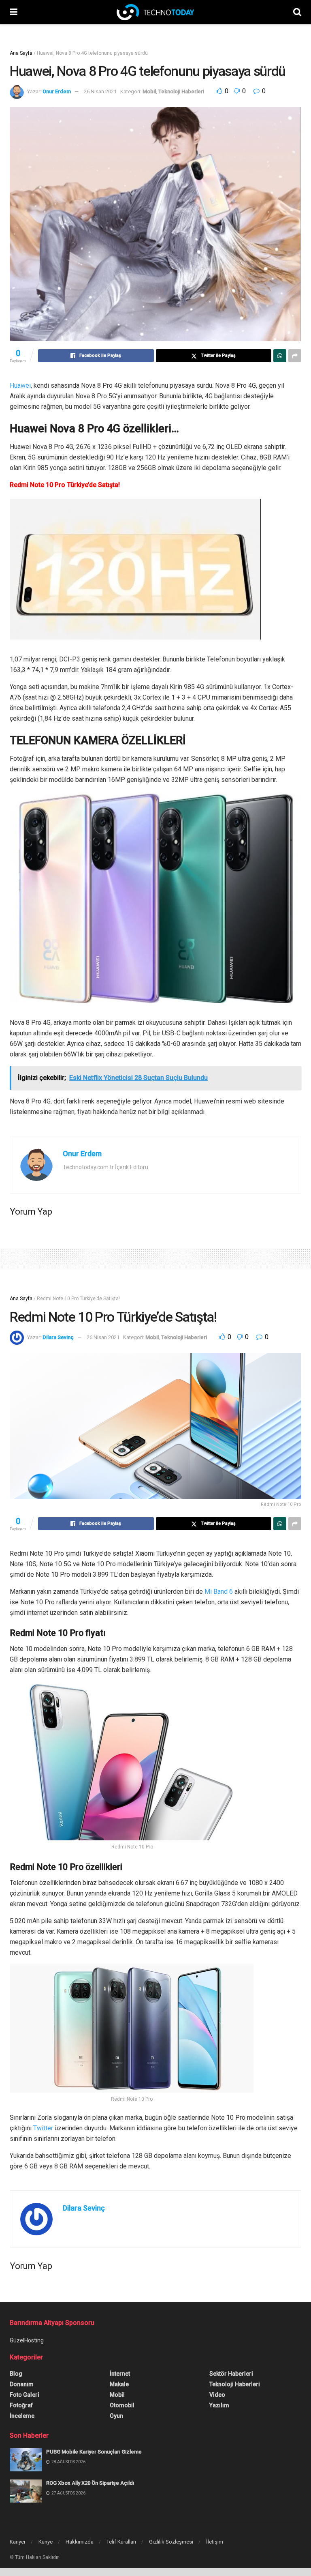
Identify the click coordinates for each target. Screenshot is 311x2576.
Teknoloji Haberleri (181, 91)
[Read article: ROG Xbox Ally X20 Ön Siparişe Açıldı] (26, 2491)
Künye (46, 2542)
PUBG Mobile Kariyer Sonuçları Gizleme (94, 2452)
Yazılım (219, 2405)
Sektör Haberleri (231, 2374)
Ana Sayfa (21, 53)
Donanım (22, 2384)
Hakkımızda (80, 2542)
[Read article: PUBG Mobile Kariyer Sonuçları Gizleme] (26, 2460)
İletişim (215, 2542)
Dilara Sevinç (58, 1337)
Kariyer (18, 2542)
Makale (119, 2384)
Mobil (149, 91)
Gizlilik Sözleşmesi (171, 2542)
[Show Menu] (14, 12)
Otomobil (122, 2405)
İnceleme (22, 2416)
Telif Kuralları (121, 2542)
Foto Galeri (24, 2395)
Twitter (43, 2128)
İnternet (120, 2374)
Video (217, 2395)
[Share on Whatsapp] (280, 356)
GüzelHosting (27, 2340)
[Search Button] (297, 12)
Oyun (116, 2416)
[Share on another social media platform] (295, 356)
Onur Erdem (57, 91)
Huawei (20, 385)
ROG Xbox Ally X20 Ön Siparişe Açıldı (90, 2483)
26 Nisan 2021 (100, 91)
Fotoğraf (21, 2405)
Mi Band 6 (219, 1592)
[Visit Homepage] (155, 12)
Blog (16, 2374)
